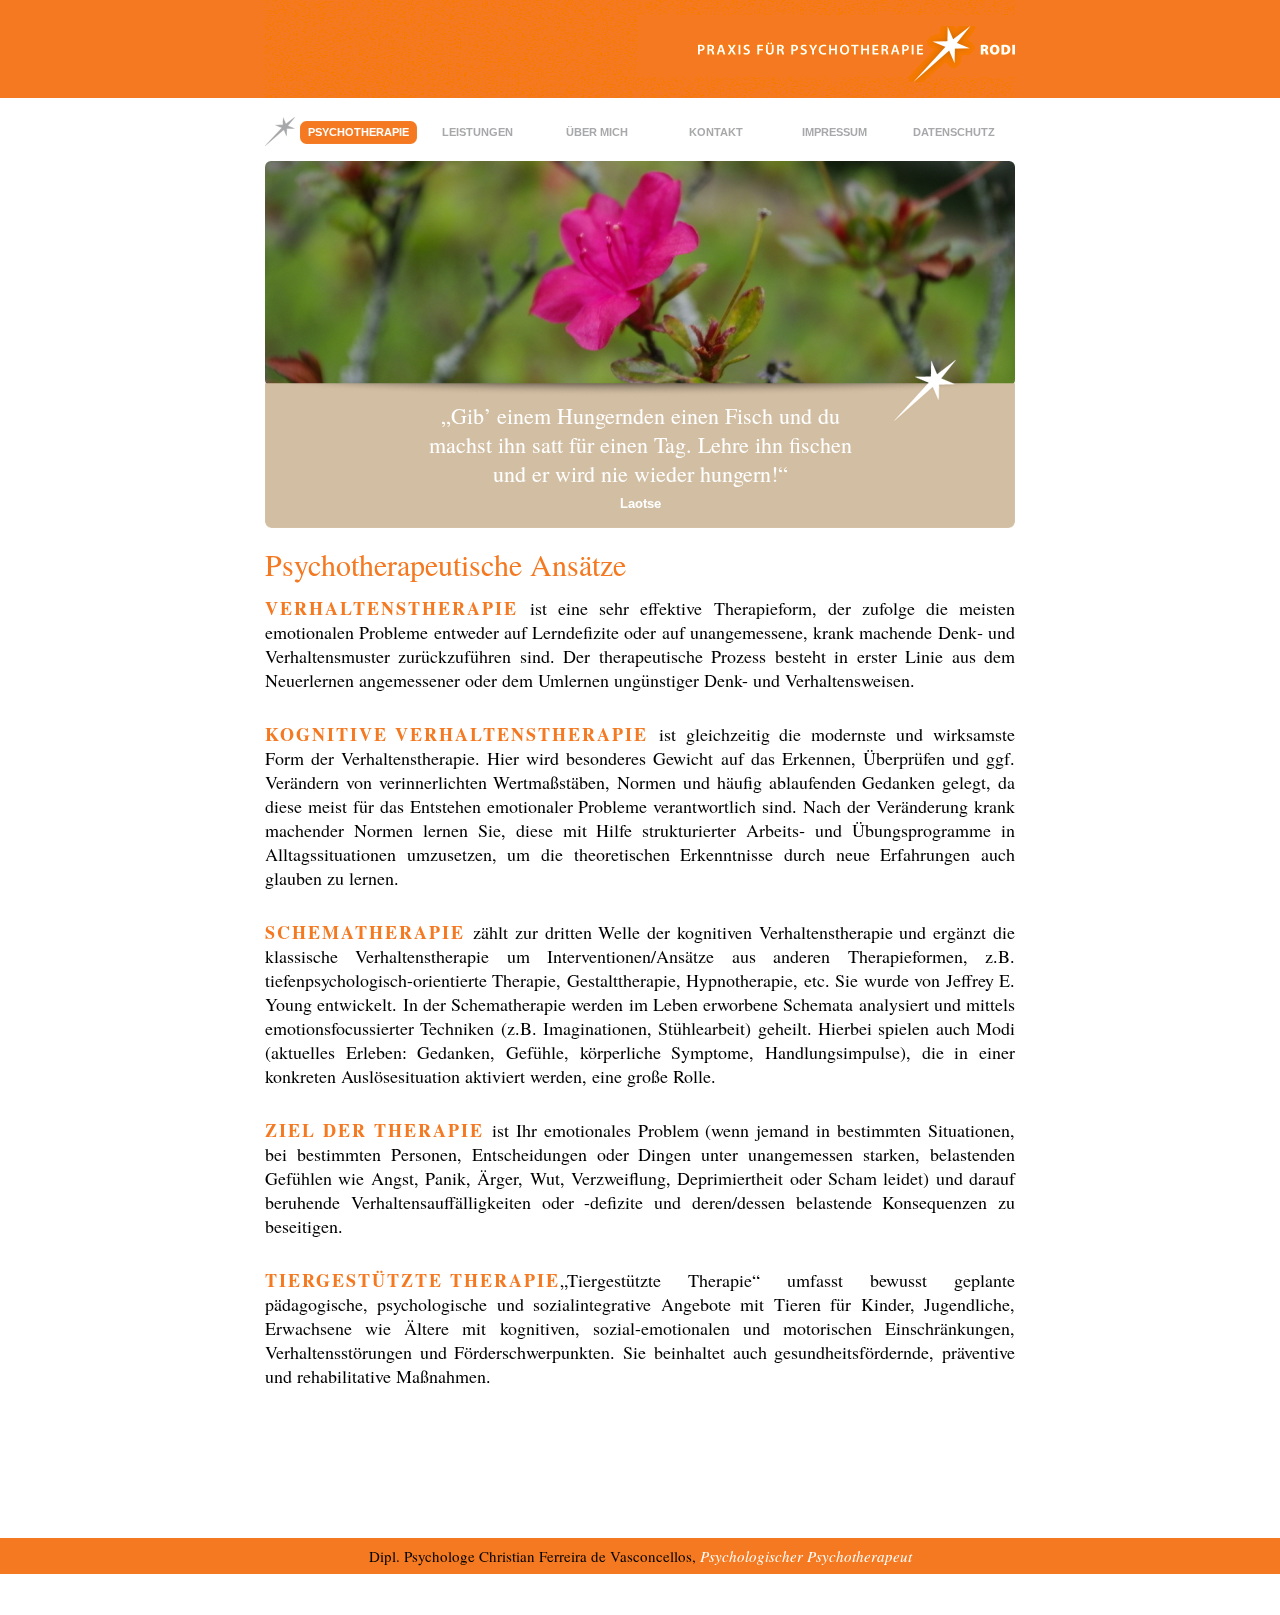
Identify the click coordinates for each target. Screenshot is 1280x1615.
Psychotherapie (358, 132)
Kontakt (716, 132)
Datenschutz (954, 132)
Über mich (597, 132)
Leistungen (477, 132)
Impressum (834, 132)
